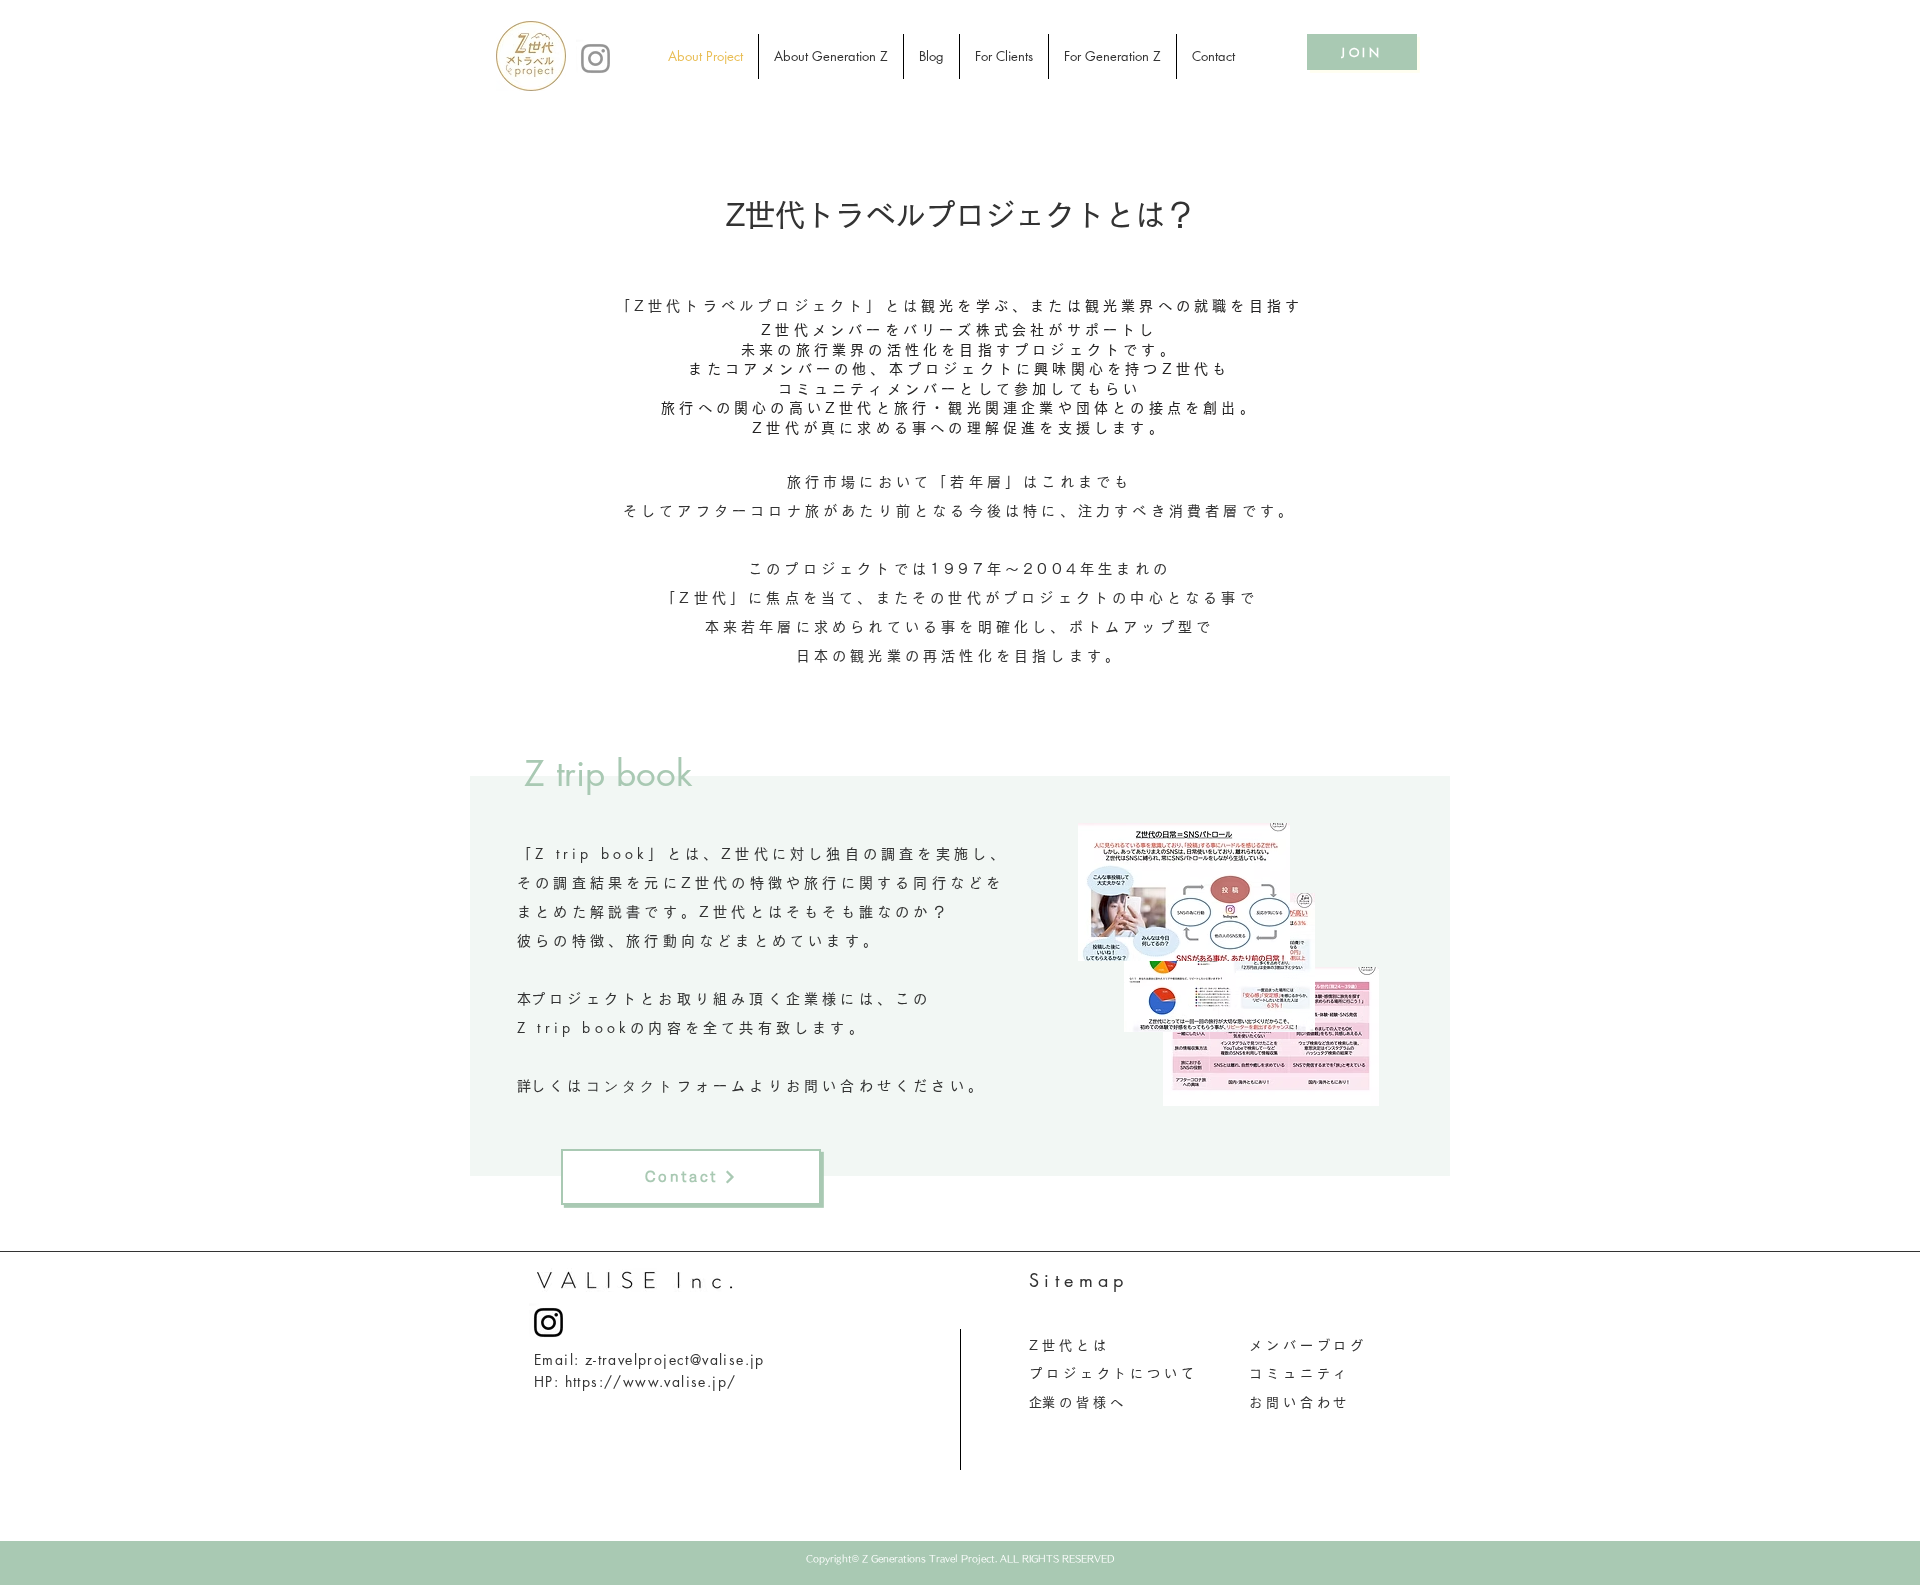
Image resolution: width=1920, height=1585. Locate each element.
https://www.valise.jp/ (651, 1381)
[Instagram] (595, 58)
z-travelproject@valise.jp (675, 1359)
